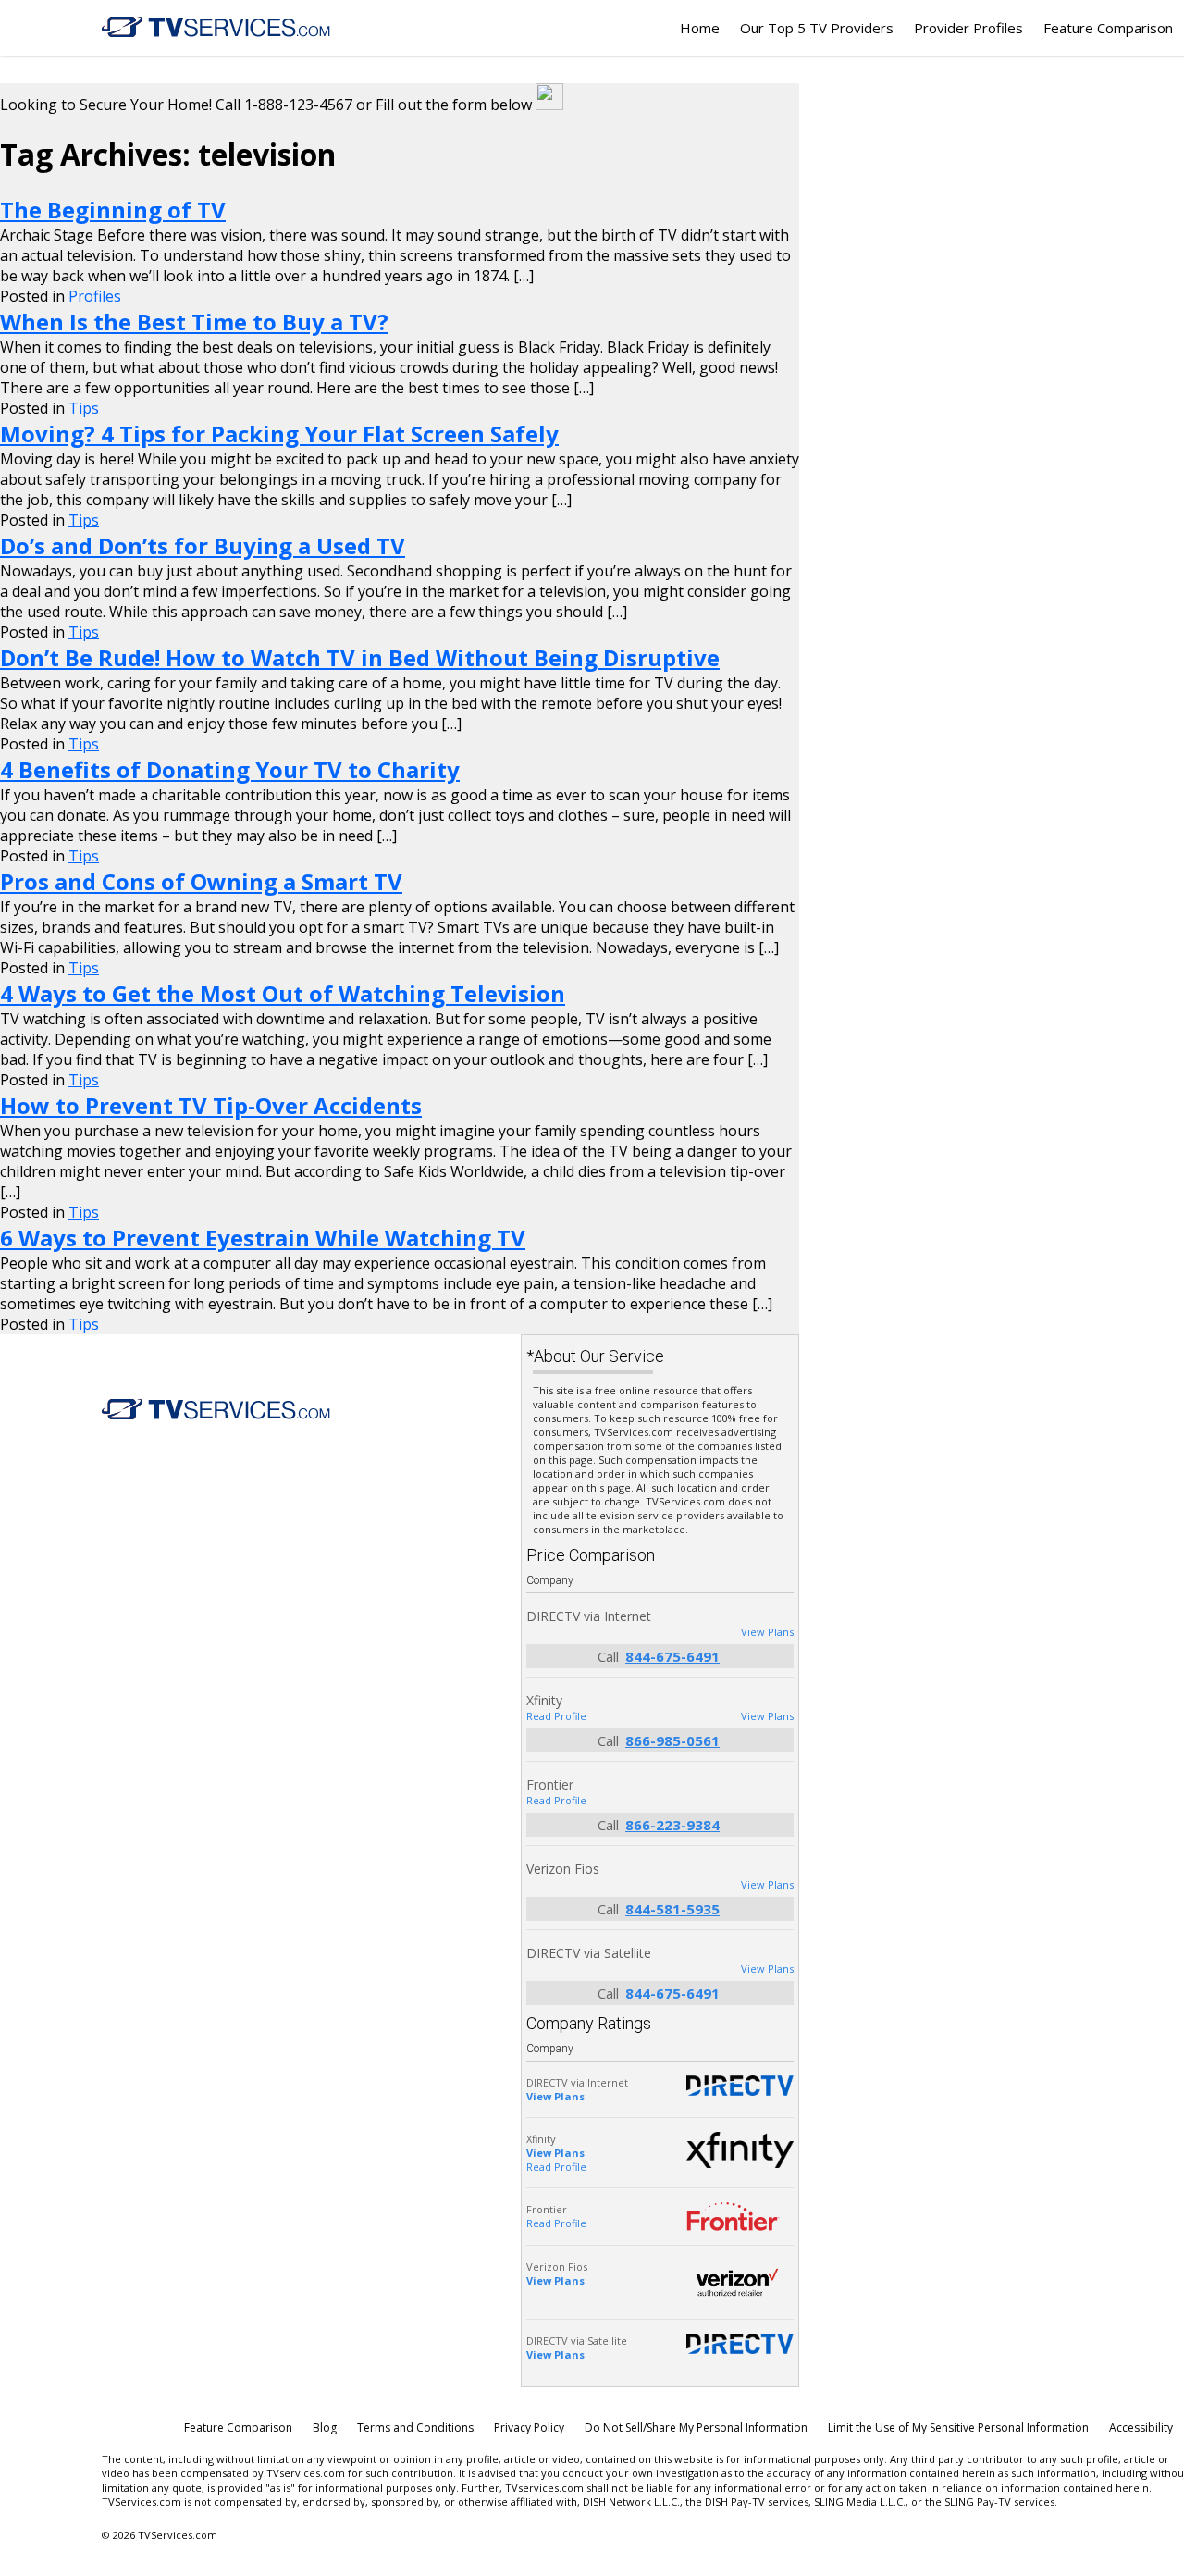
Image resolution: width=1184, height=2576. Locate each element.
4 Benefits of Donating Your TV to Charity (230, 769)
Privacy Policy (529, 2427)
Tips (84, 408)
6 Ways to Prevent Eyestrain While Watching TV (263, 1238)
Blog (325, 2427)
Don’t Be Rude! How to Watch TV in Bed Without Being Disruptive (360, 657)
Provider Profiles (968, 28)
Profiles (95, 296)
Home (700, 28)
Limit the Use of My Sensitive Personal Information (958, 2427)
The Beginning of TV (113, 210)
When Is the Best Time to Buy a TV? (194, 322)
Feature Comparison (1108, 28)
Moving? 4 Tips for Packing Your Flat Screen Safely (279, 433)
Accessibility (1141, 2427)
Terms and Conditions (415, 2427)
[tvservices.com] (216, 27)
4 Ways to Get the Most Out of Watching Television (283, 993)
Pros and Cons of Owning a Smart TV (201, 881)
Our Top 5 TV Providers (817, 28)
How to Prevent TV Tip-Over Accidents (211, 1105)
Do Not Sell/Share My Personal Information (696, 2427)
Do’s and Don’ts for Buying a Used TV (203, 545)
